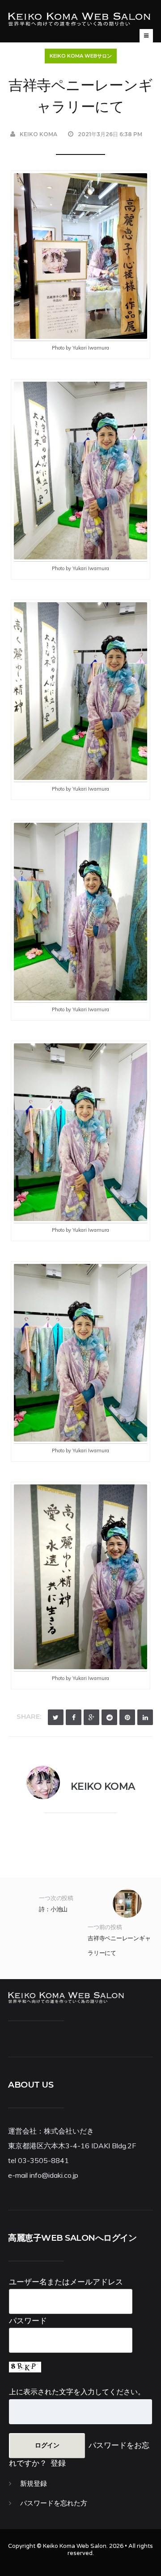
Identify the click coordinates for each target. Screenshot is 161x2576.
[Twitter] (56, 1717)
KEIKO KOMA (38, 134)
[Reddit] (109, 1717)
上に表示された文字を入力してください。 (77, 2392)
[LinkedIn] (145, 1717)
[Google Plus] (91, 1717)
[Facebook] (74, 1717)
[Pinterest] (127, 1717)
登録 (58, 2463)
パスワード (28, 2320)
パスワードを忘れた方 (54, 2503)
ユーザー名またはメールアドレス (66, 2282)
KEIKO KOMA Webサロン (81, 56)
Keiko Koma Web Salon (75, 2546)
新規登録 (34, 2484)
